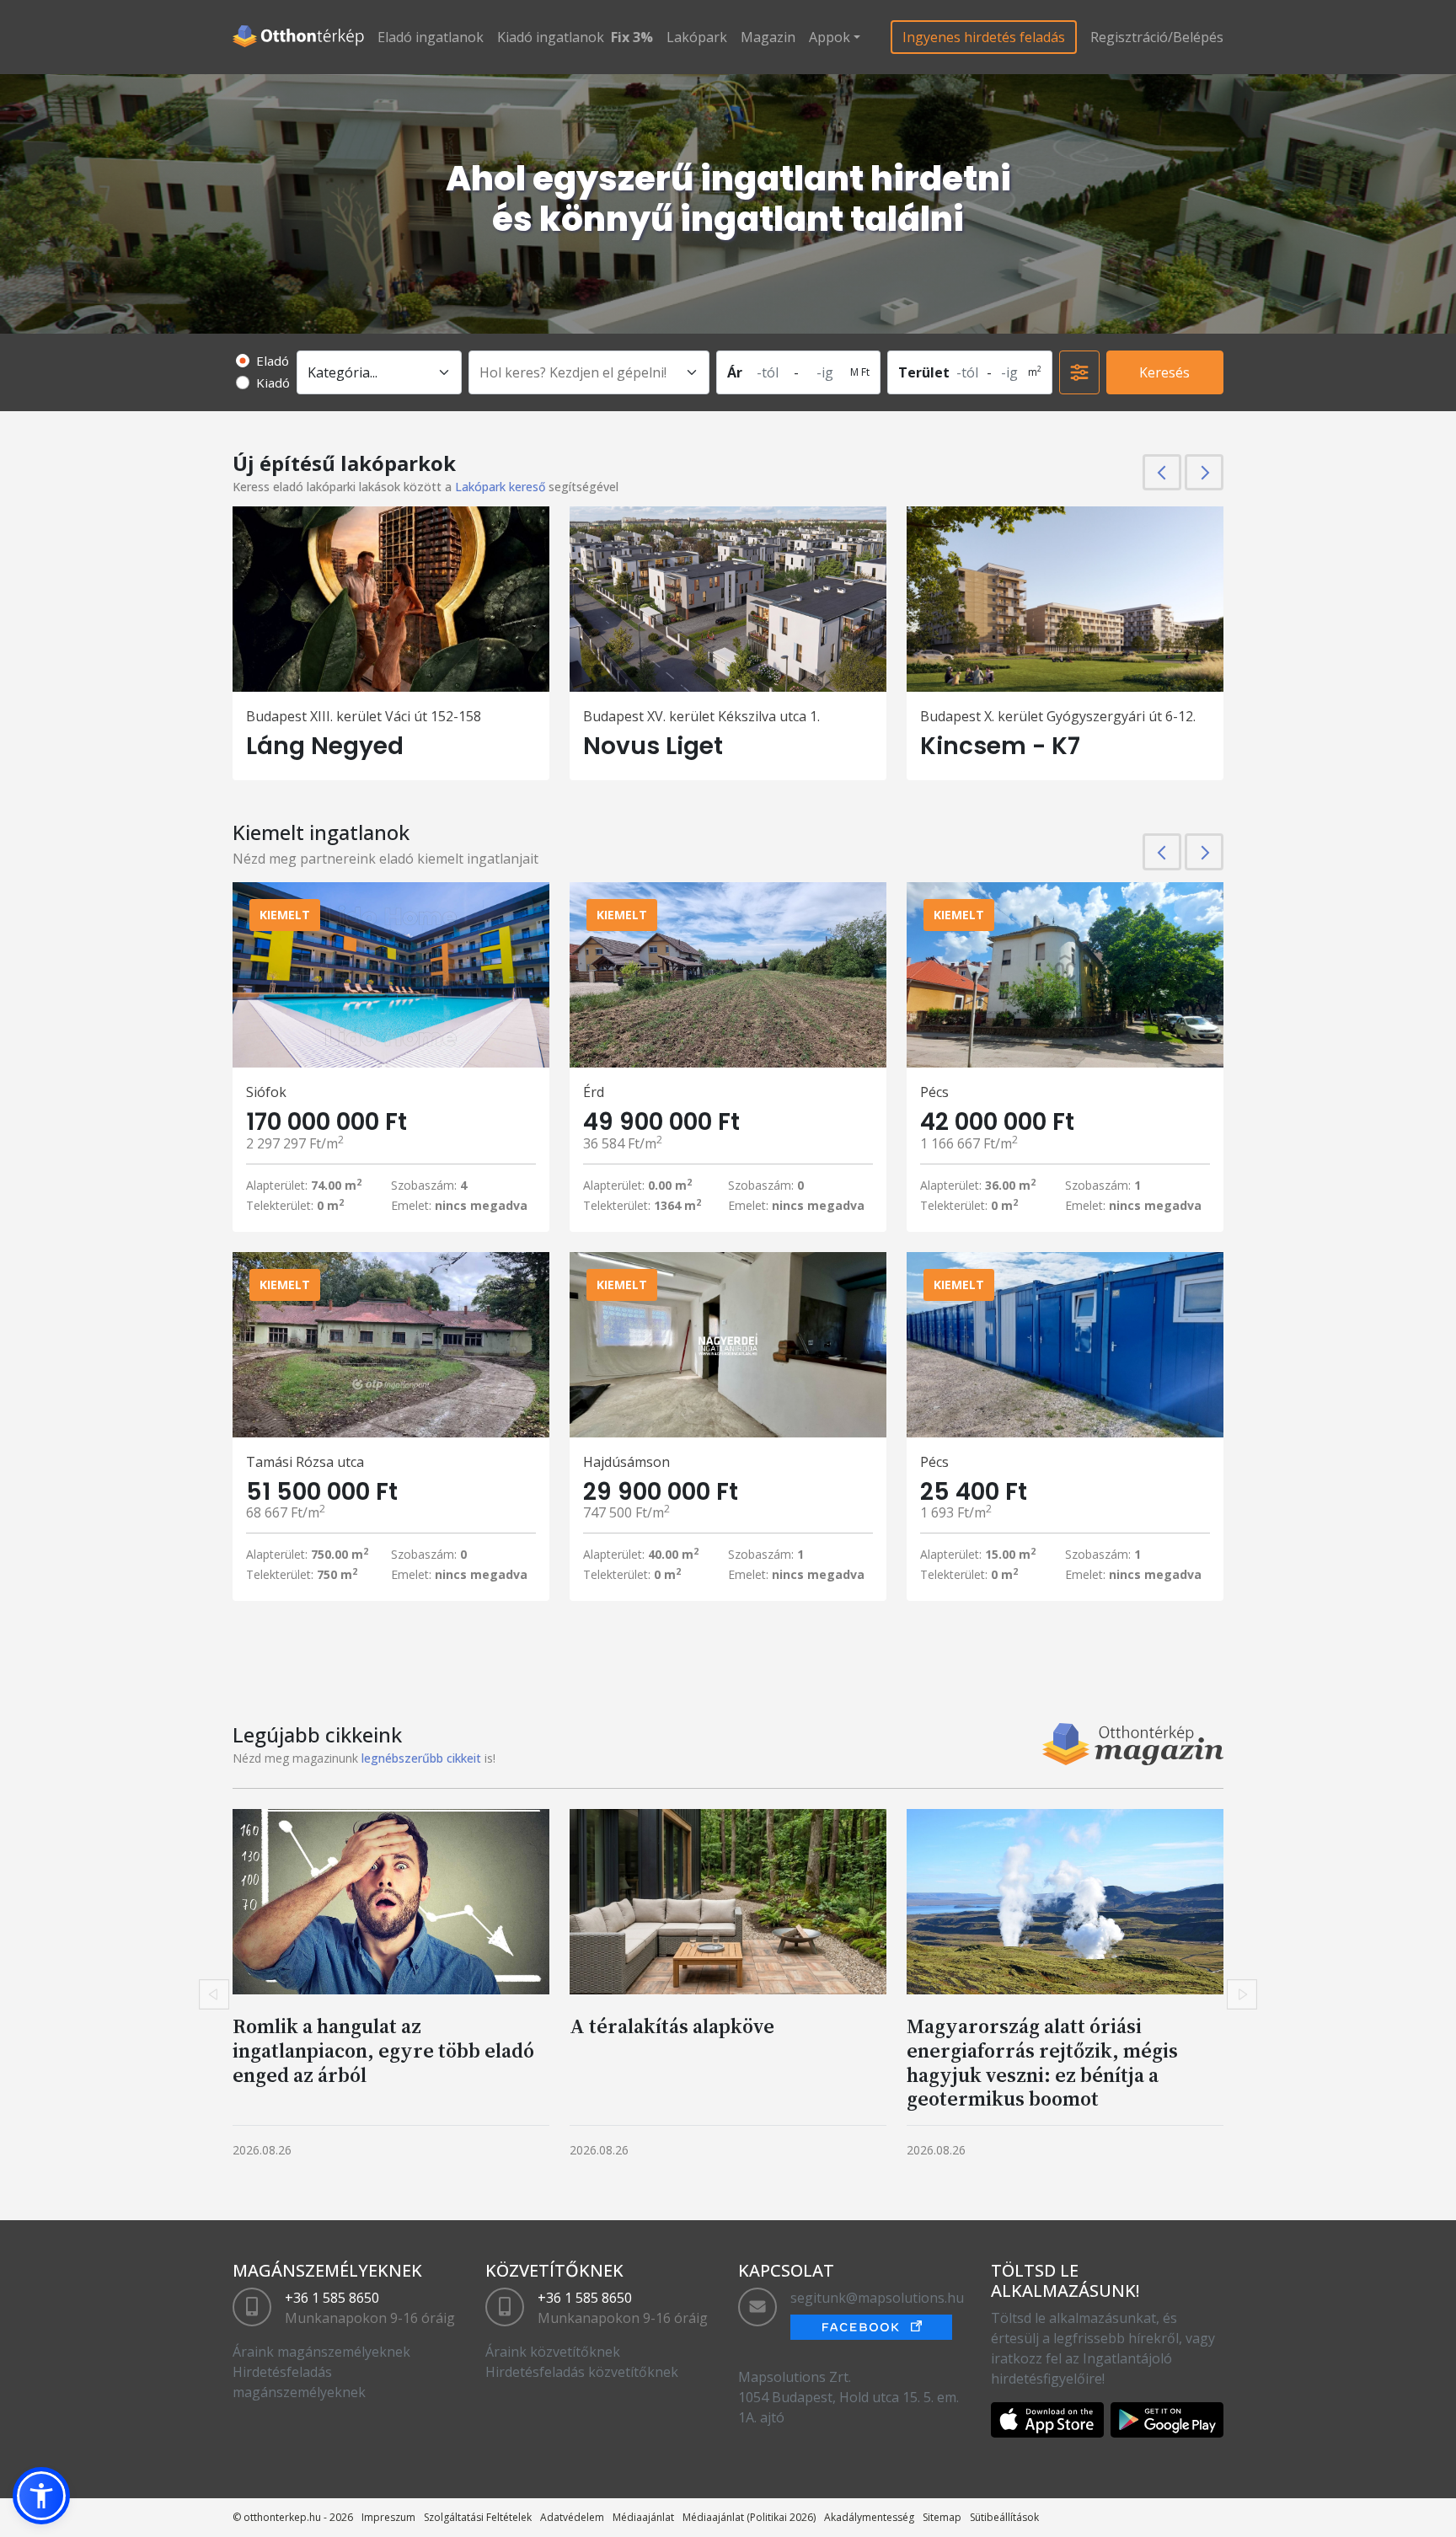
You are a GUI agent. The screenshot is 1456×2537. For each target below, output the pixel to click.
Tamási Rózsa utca (305, 1462)
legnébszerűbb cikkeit (421, 1758)
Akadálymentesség (869, 2517)
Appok (830, 37)
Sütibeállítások (1004, 2517)
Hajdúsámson (626, 1462)
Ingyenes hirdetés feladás (984, 37)
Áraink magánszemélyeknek (321, 2352)
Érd (594, 1092)
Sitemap (942, 2517)
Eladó (273, 361)
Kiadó (273, 383)
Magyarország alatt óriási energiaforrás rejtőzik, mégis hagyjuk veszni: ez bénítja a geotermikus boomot (1042, 2062)
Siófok (266, 1092)
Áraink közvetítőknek (553, 2352)
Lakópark (697, 37)
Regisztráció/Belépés (1157, 37)
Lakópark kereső (500, 487)
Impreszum (388, 2517)
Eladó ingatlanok (431, 37)
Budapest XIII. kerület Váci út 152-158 (364, 716)
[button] (41, 2496)
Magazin (768, 37)
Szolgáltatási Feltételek (478, 2517)
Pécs (934, 1092)
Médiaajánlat (643, 2517)
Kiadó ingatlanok (551, 37)
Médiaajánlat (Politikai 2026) (749, 2517)
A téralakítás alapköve (672, 2026)
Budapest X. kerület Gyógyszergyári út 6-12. (1058, 716)
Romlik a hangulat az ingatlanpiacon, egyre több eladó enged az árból (383, 2050)
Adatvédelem (572, 2517)
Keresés (1164, 372)
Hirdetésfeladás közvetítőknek (582, 2372)
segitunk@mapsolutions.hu (877, 2298)
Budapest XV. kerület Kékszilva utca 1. (701, 716)
